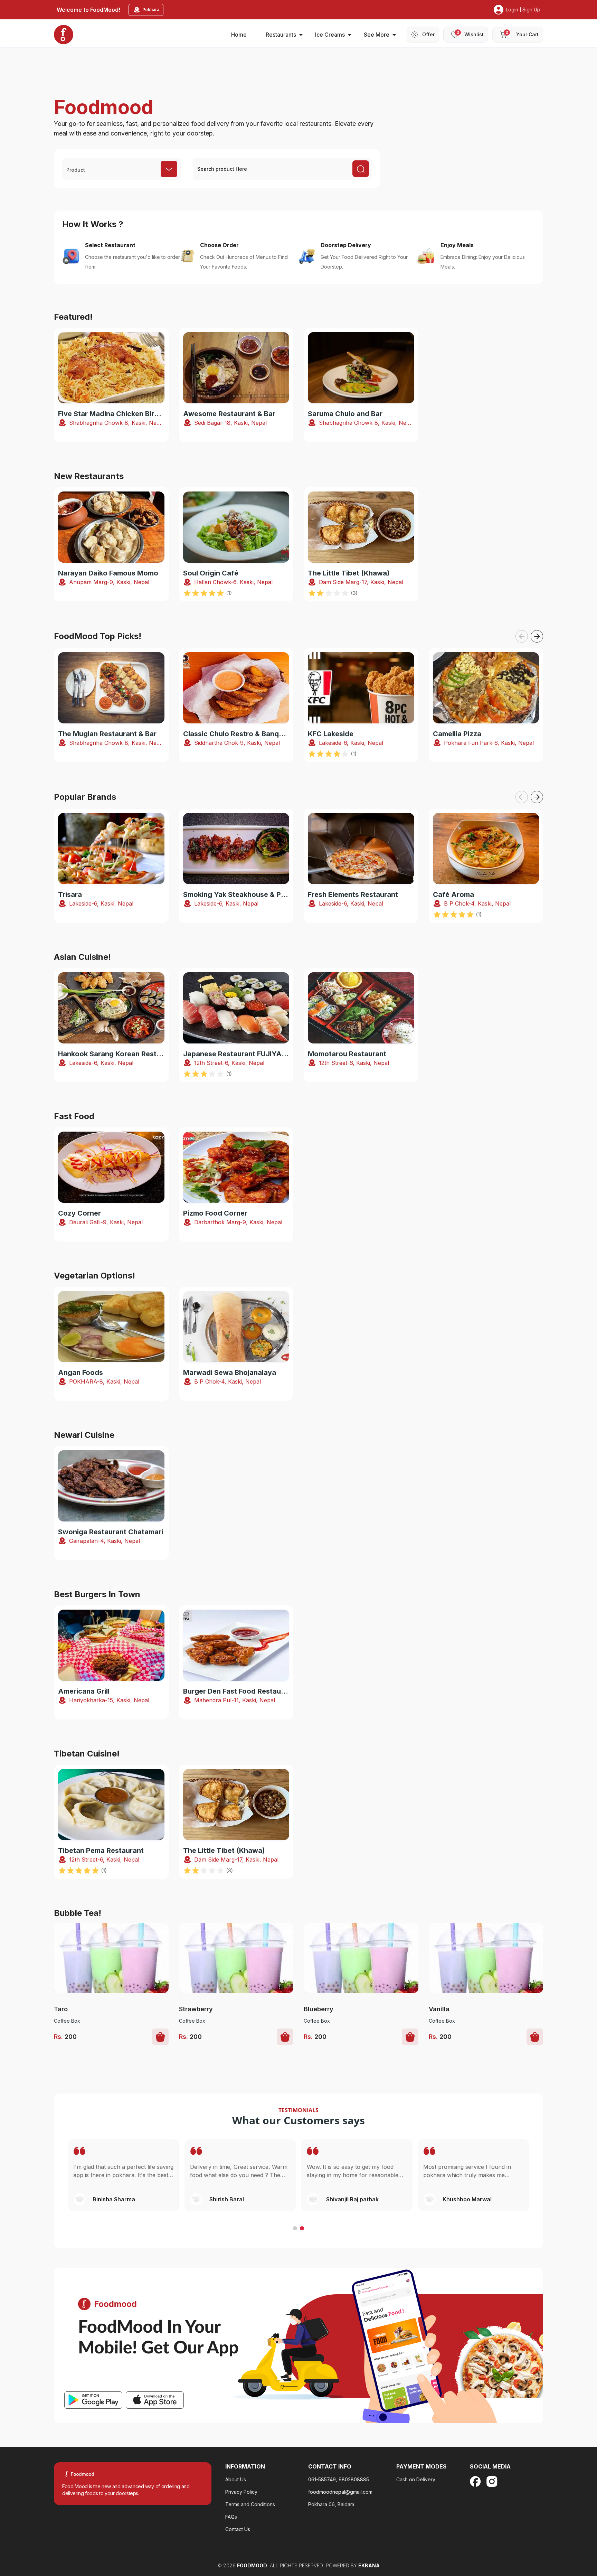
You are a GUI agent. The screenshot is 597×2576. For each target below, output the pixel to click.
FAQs (231, 2517)
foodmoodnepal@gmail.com (340, 2492)
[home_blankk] (64, 35)
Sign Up (531, 10)
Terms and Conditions (250, 2504)
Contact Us (238, 2529)
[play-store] (93, 2400)
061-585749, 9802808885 (339, 2479)
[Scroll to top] (555, 2528)
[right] (537, 636)
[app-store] (155, 2400)
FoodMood (252, 2565)
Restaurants (281, 35)
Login (512, 10)
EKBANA (369, 2565)
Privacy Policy (241, 2492)
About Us (236, 2479)
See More (377, 35)
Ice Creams (330, 35)
